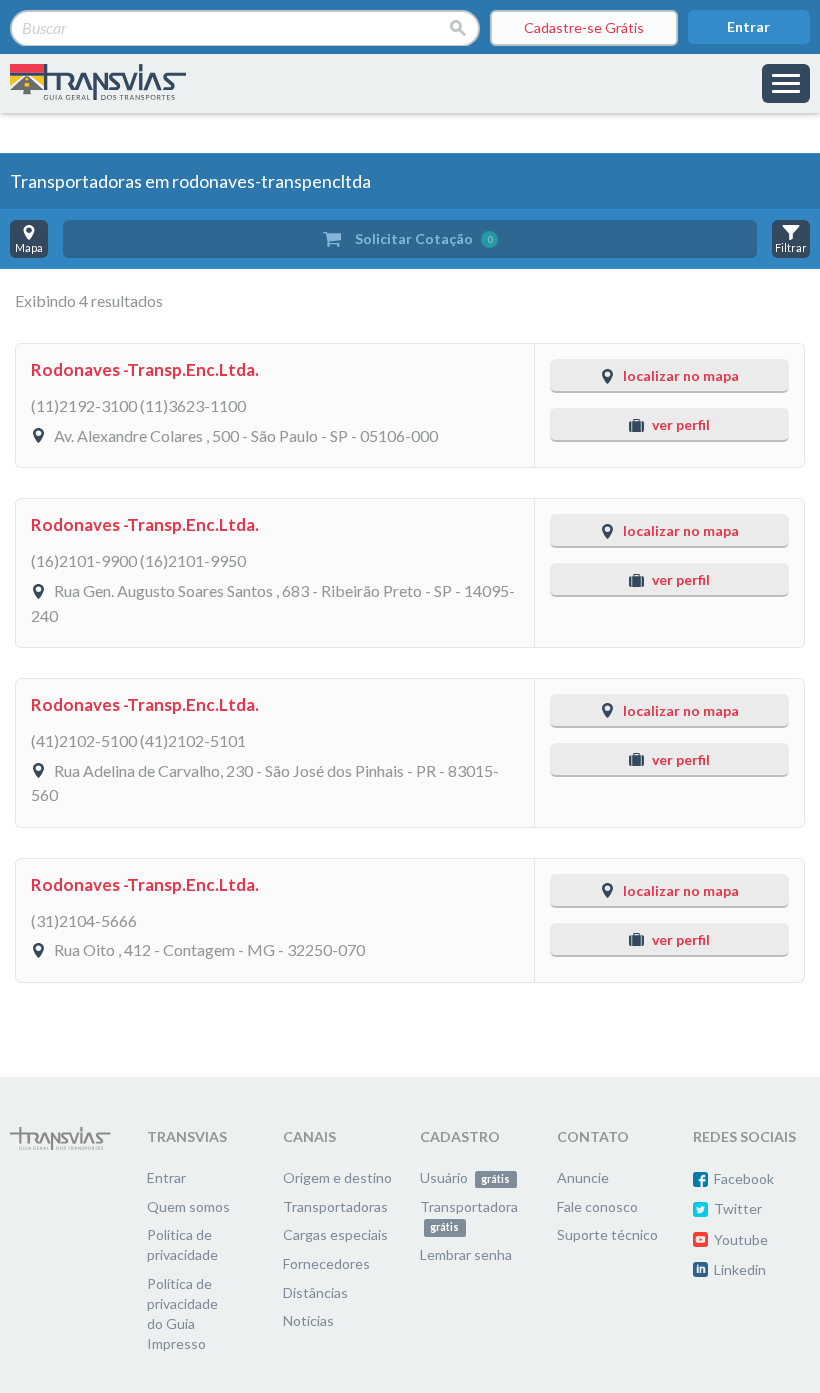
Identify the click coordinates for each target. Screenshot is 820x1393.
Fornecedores (326, 1263)
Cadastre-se (584, 27)
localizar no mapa (681, 375)
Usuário (465, 1177)
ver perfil (681, 424)
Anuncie (583, 1177)
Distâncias (315, 1292)
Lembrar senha (466, 1254)
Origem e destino (337, 1177)
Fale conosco (597, 1206)
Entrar (748, 26)
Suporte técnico (607, 1234)
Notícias (308, 1320)
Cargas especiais (335, 1234)
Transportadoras (335, 1206)
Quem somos (188, 1206)
